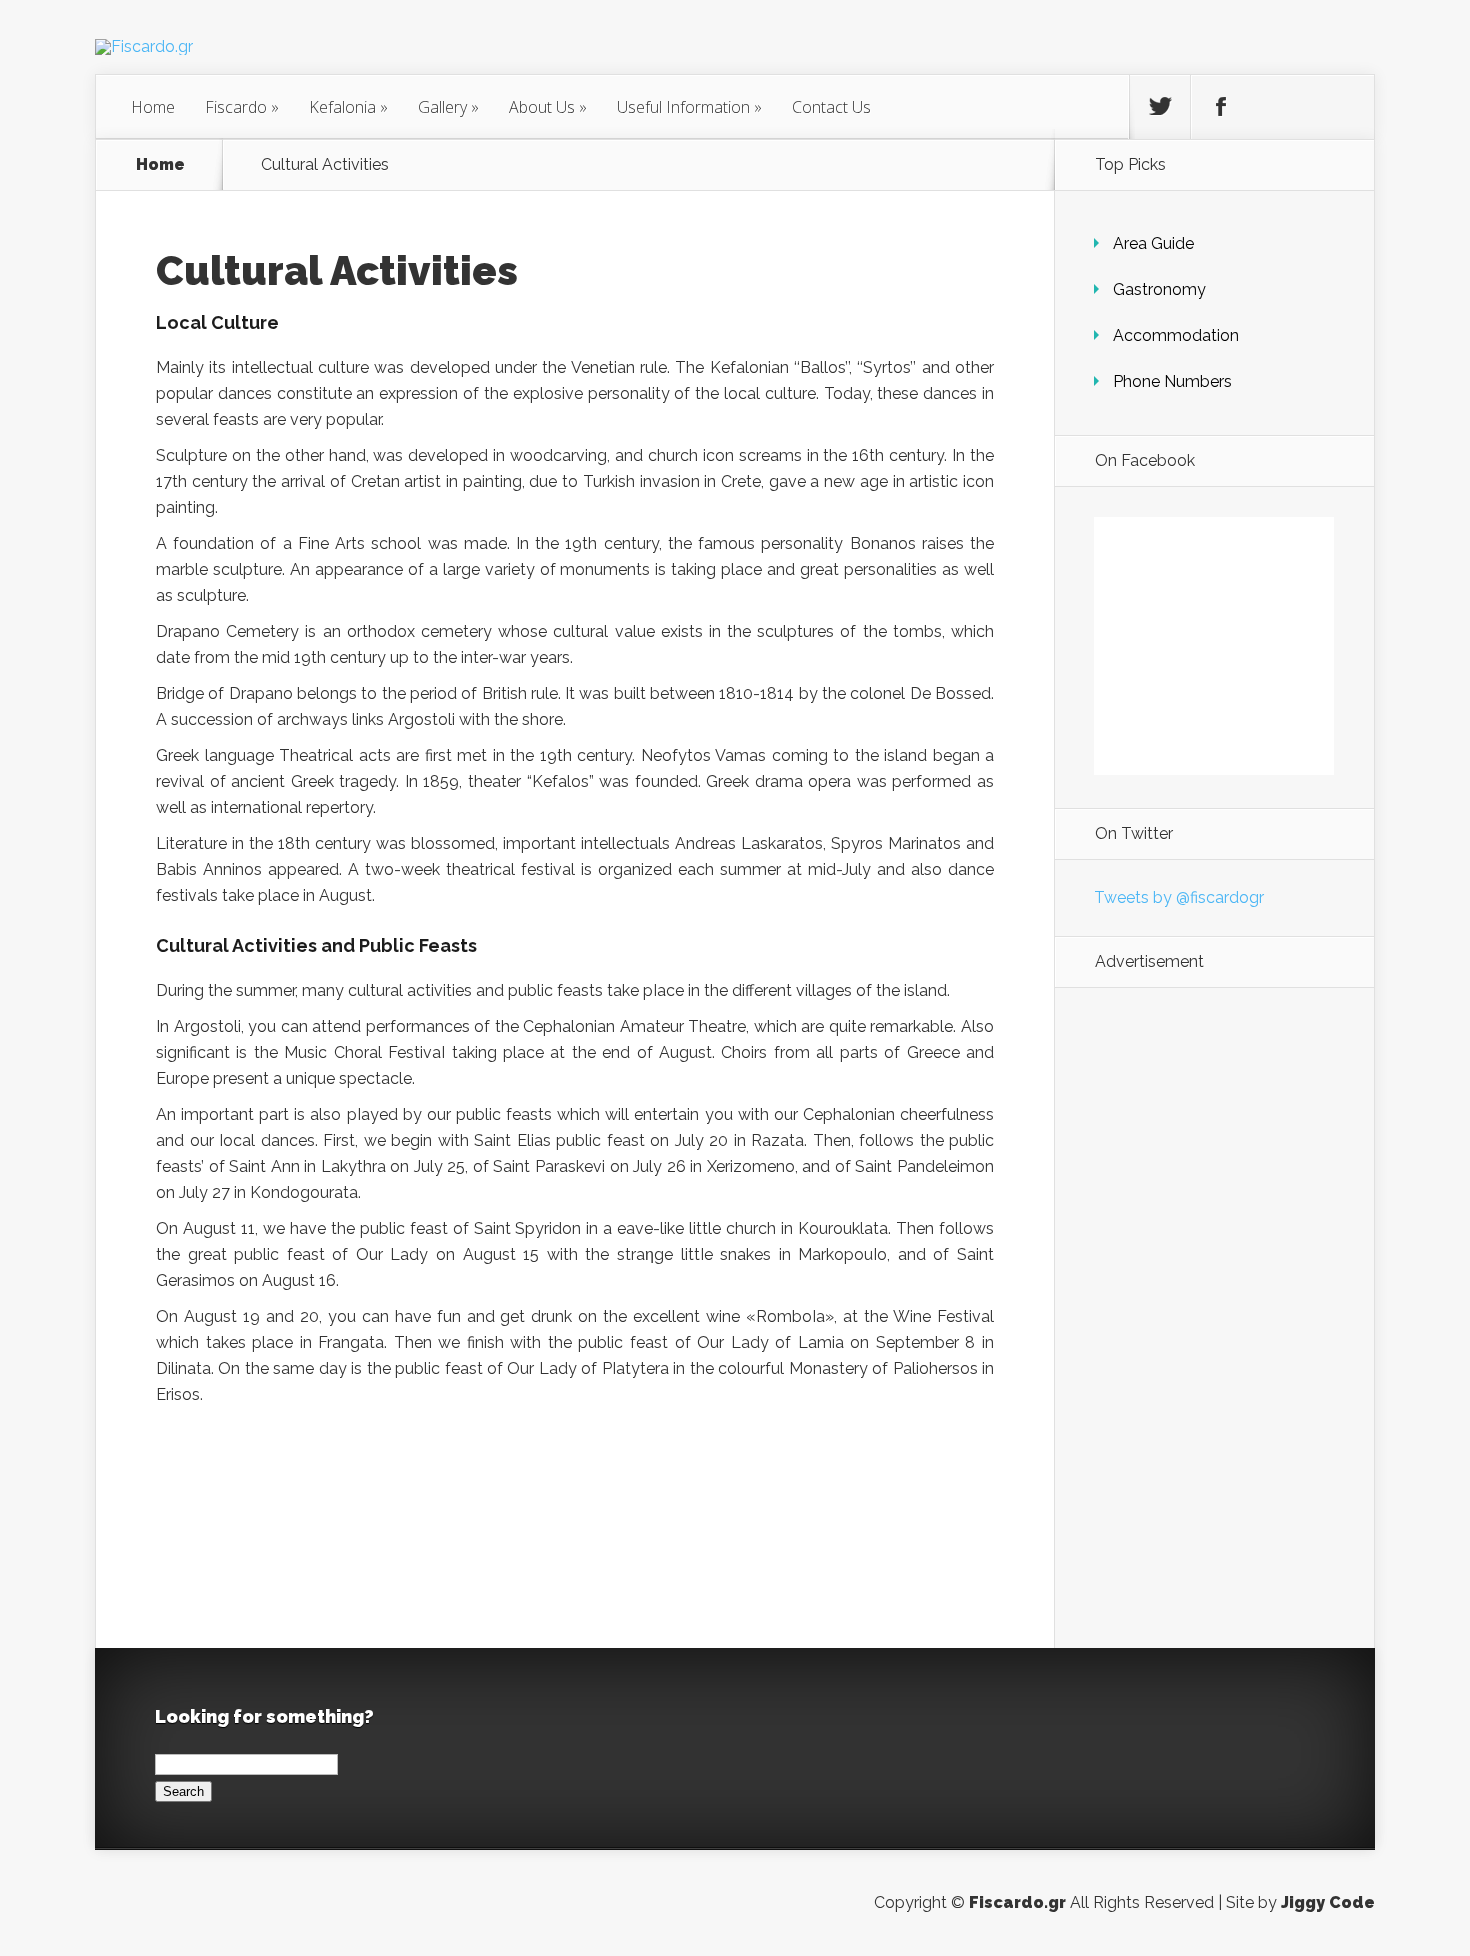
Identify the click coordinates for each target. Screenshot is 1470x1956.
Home (153, 107)
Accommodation (1176, 335)
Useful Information (689, 107)
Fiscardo (242, 107)
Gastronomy (1159, 289)
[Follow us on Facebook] (1221, 107)
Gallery (448, 107)
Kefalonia (348, 107)
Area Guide (1153, 243)
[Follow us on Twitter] (1160, 107)
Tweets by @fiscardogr (1179, 897)
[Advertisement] (1214, 1318)
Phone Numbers (1172, 381)
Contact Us (831, 107)
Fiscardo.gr (1017, 1902)
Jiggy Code (1328, 1902)
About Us (548, 107)
